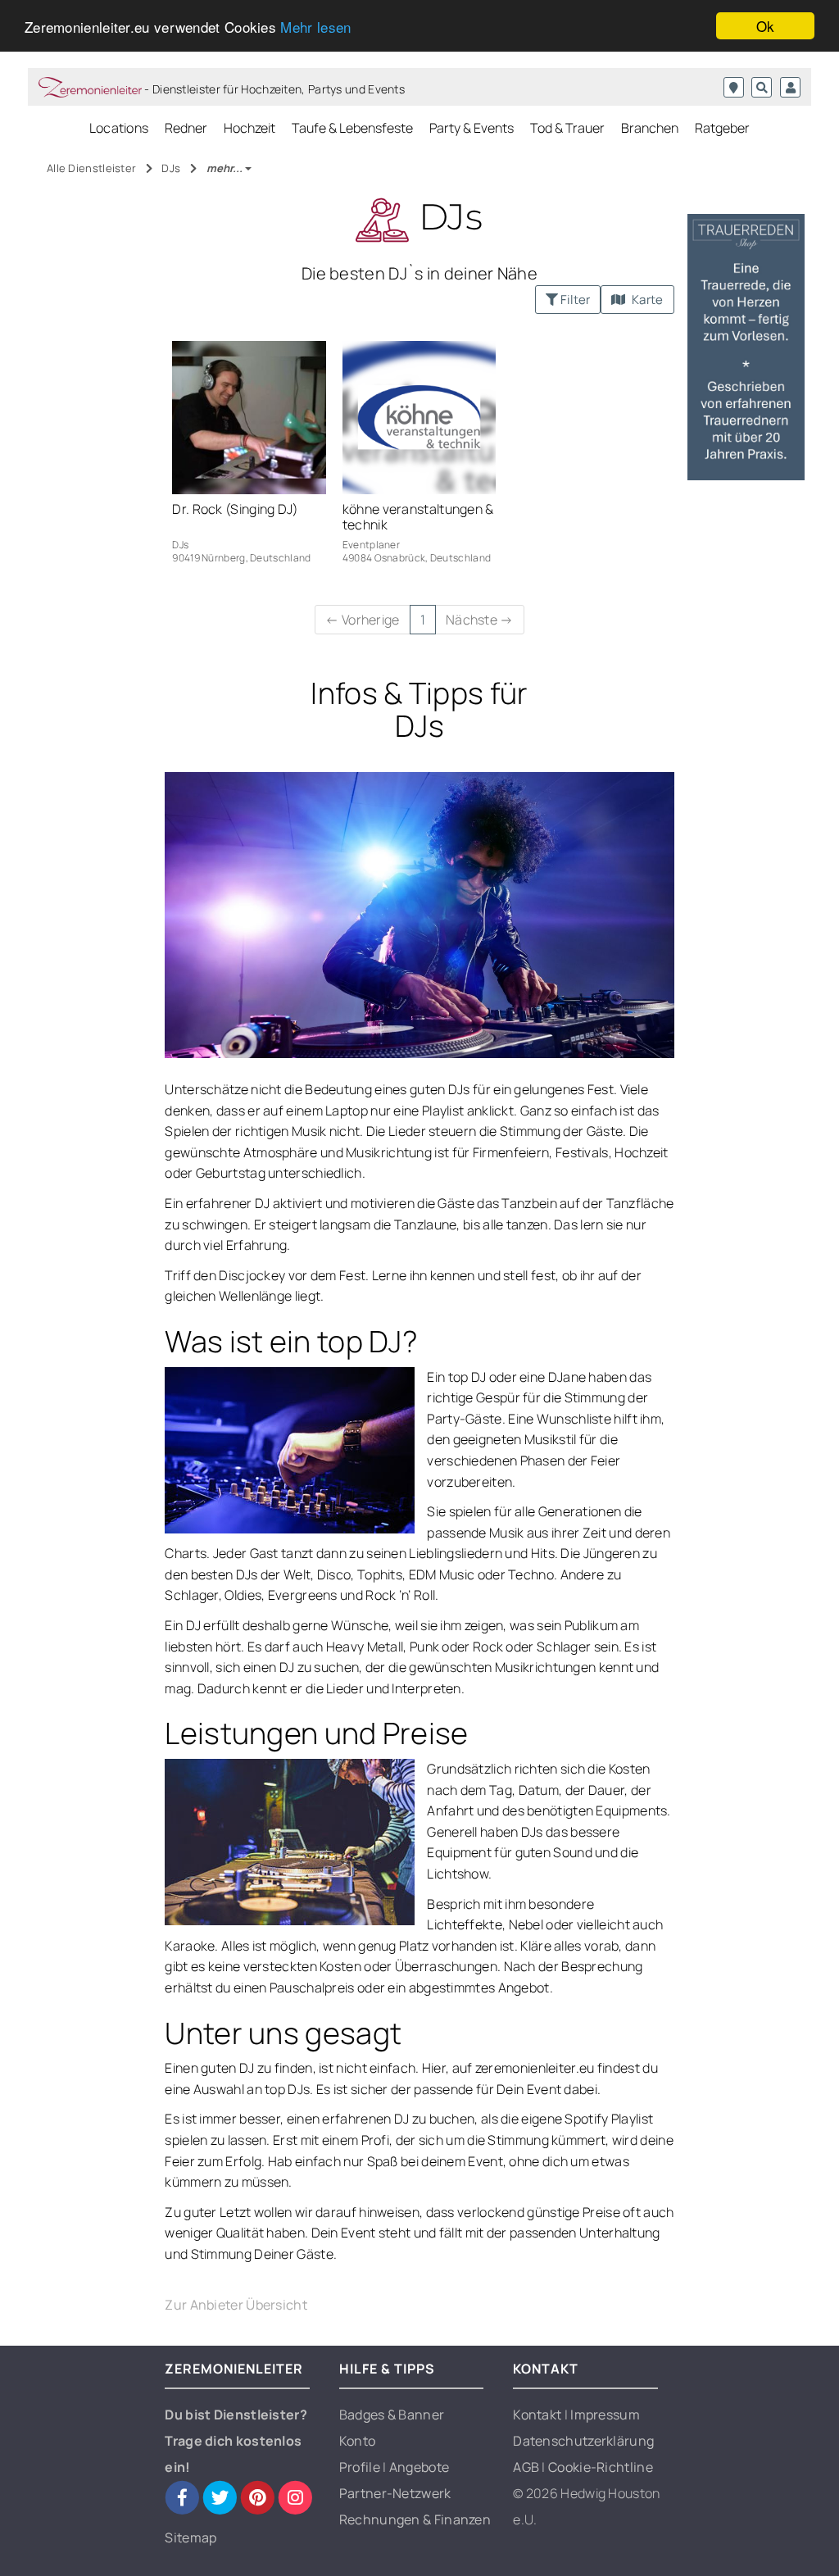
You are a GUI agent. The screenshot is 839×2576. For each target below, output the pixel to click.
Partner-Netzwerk (395, 2493)
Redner (186, 128)
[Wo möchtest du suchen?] (734, 87)
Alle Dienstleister (93, 168)
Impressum (605, 2415)
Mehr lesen (315, 27)
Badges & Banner (392, 2415)
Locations (119, 128)
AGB (527, 2467)
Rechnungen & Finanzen (415, 2519)
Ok (766, 26)
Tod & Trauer (567, 128)
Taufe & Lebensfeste (352, 128)
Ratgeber (722, 128)
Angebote (419, 2467)
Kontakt (538, 2415)
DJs (172, 168)
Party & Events (472, 128)
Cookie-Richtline (601, 2467)
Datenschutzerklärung (583, 2441)
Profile (361, 2467)
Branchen (650, 128)
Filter (574, 300)
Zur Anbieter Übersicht (236, 2305)
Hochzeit (249, 128)
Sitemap (190, 2537)
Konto (358, 2441)
